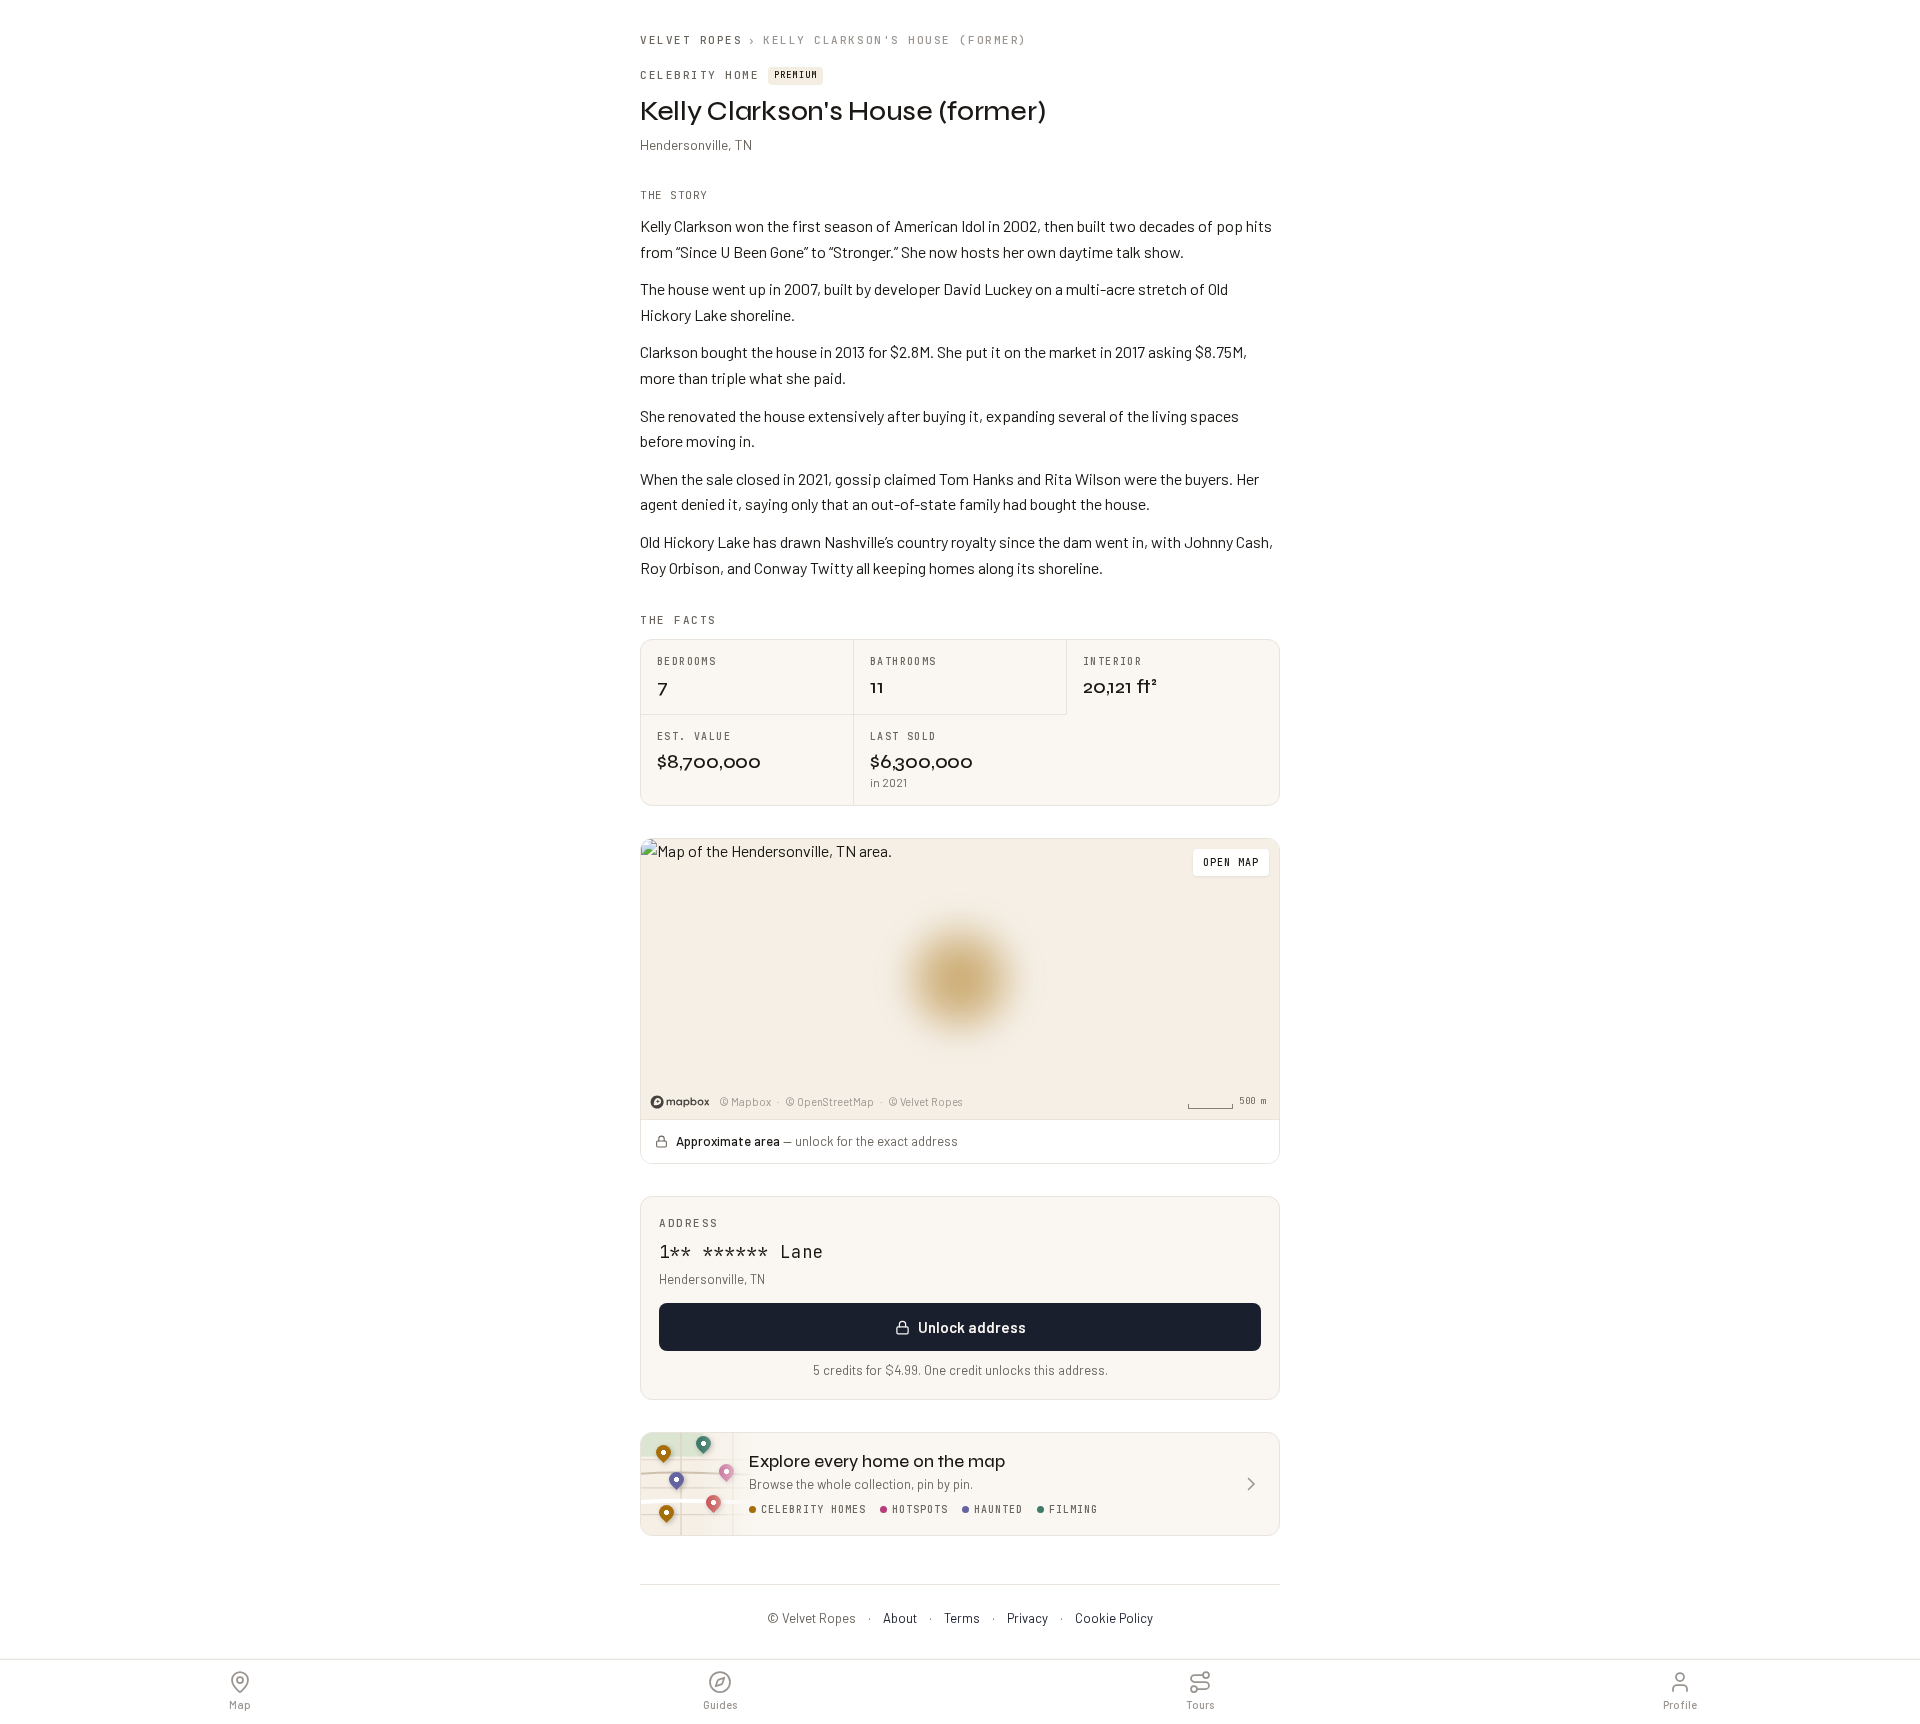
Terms (962, 1618)
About (900, 1618)
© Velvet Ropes (925, 1101)
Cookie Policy (1114, 1618)
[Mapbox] (680, 1102)
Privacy (1027, 1618)
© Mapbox (745, 1101)
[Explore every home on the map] (960, 978)
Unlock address (972, 1327)
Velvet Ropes (691, 40)
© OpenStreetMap (829, 1101)
